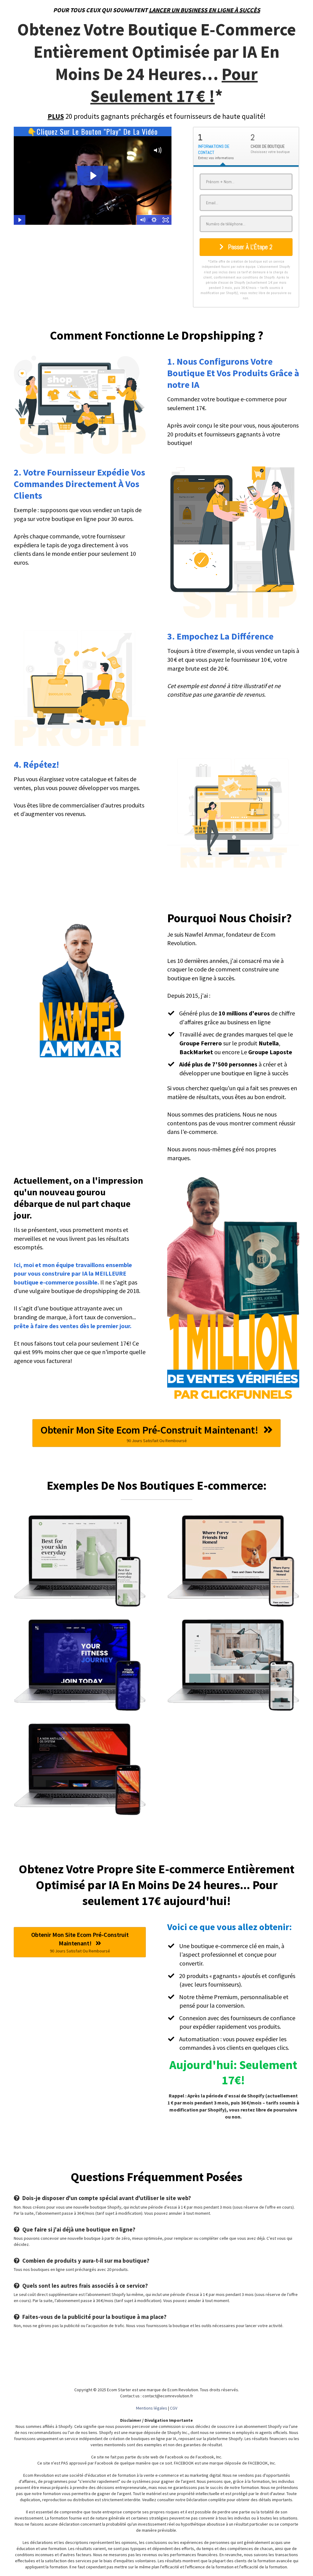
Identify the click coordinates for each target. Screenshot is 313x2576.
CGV (174, 2408)
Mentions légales (152, 2408)
